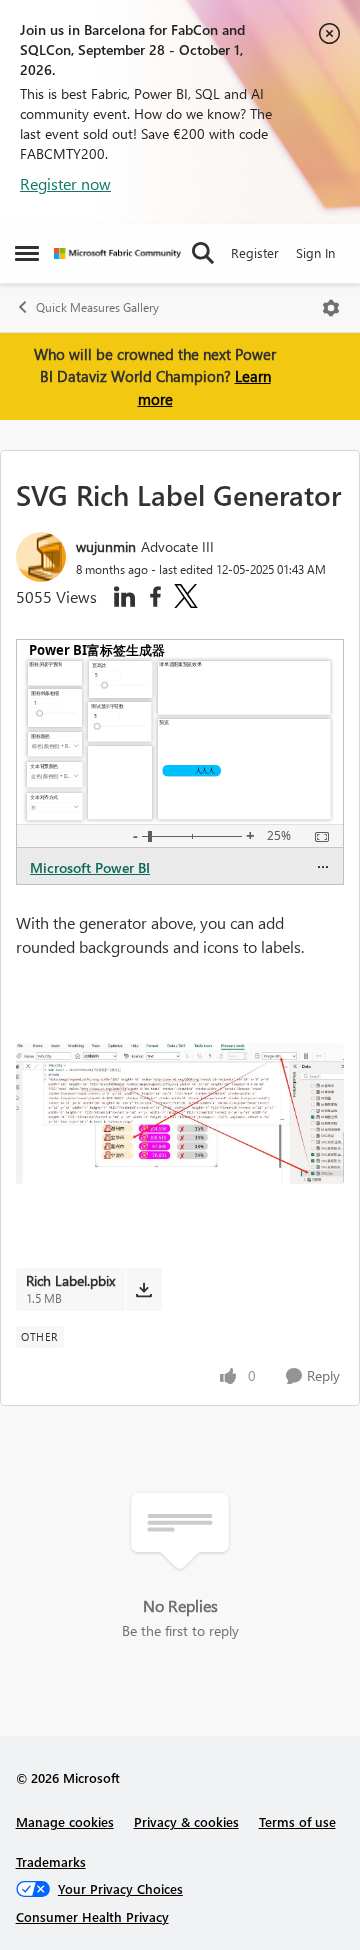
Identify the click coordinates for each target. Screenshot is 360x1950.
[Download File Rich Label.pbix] (143, 1289)
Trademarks (51, 1861)
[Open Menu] (331, 308)
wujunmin (106, 546)
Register (255, 252)
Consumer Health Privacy (92, 1916)
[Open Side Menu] (27, 253)
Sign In (315, 252)
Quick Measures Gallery (97, 307)
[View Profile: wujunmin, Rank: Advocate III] (41, 557)
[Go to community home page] (117, 253)
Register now (65, 183)
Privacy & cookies (186, 1821)
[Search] (203, 253)
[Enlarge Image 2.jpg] (180, 1114)
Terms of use (297, 1821)
